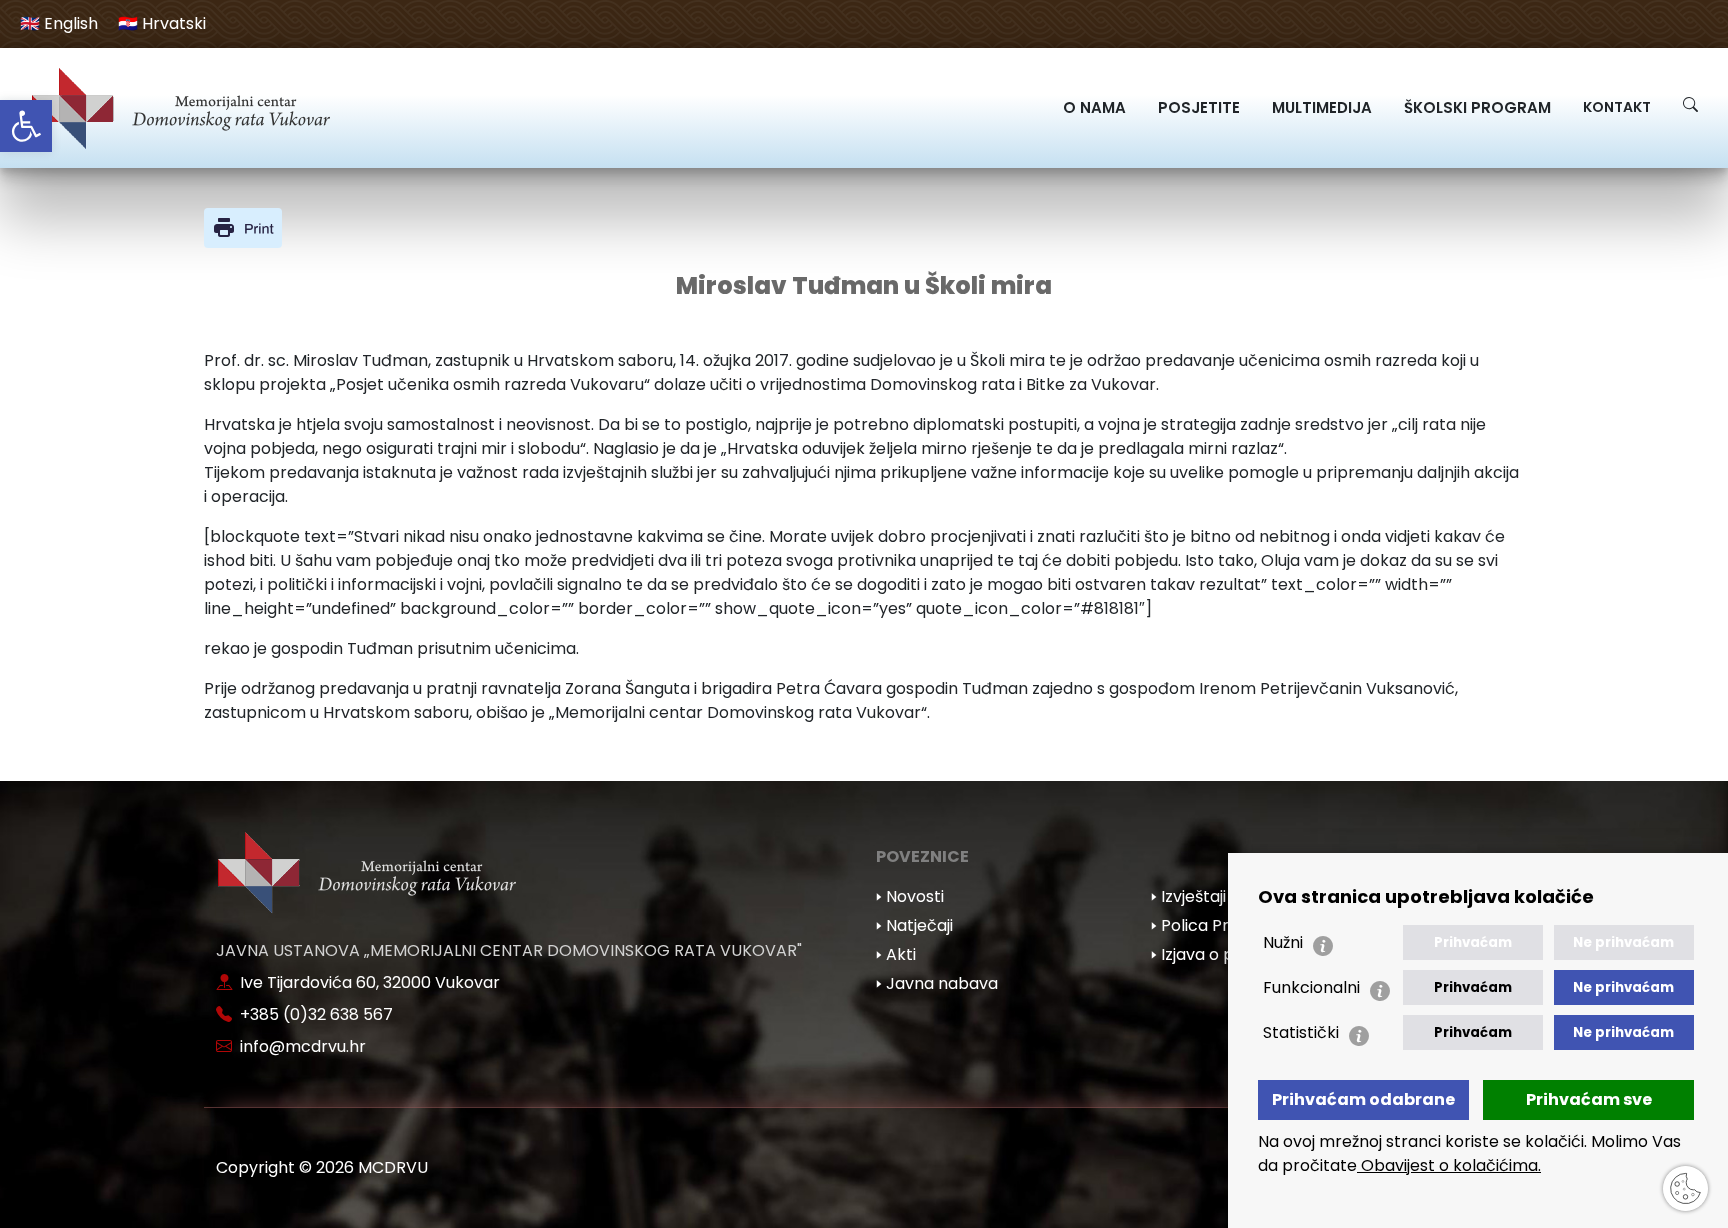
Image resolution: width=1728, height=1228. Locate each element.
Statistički (1301, 1032)
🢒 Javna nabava (937, 983)
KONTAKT (1617, 107)
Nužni (1283, 942)
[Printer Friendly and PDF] (243, 226)
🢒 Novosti (910, 896)
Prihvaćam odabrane (1363, 1099)
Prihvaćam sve (1589, 1099)
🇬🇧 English (59, 23)
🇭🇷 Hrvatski (162, 23)
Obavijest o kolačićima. (1449, 1165)
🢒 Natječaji (914, 925)
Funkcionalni (1311, 987)
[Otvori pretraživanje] (1690, 104)
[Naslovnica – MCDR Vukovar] (180, 108)
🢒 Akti (896, 954)
